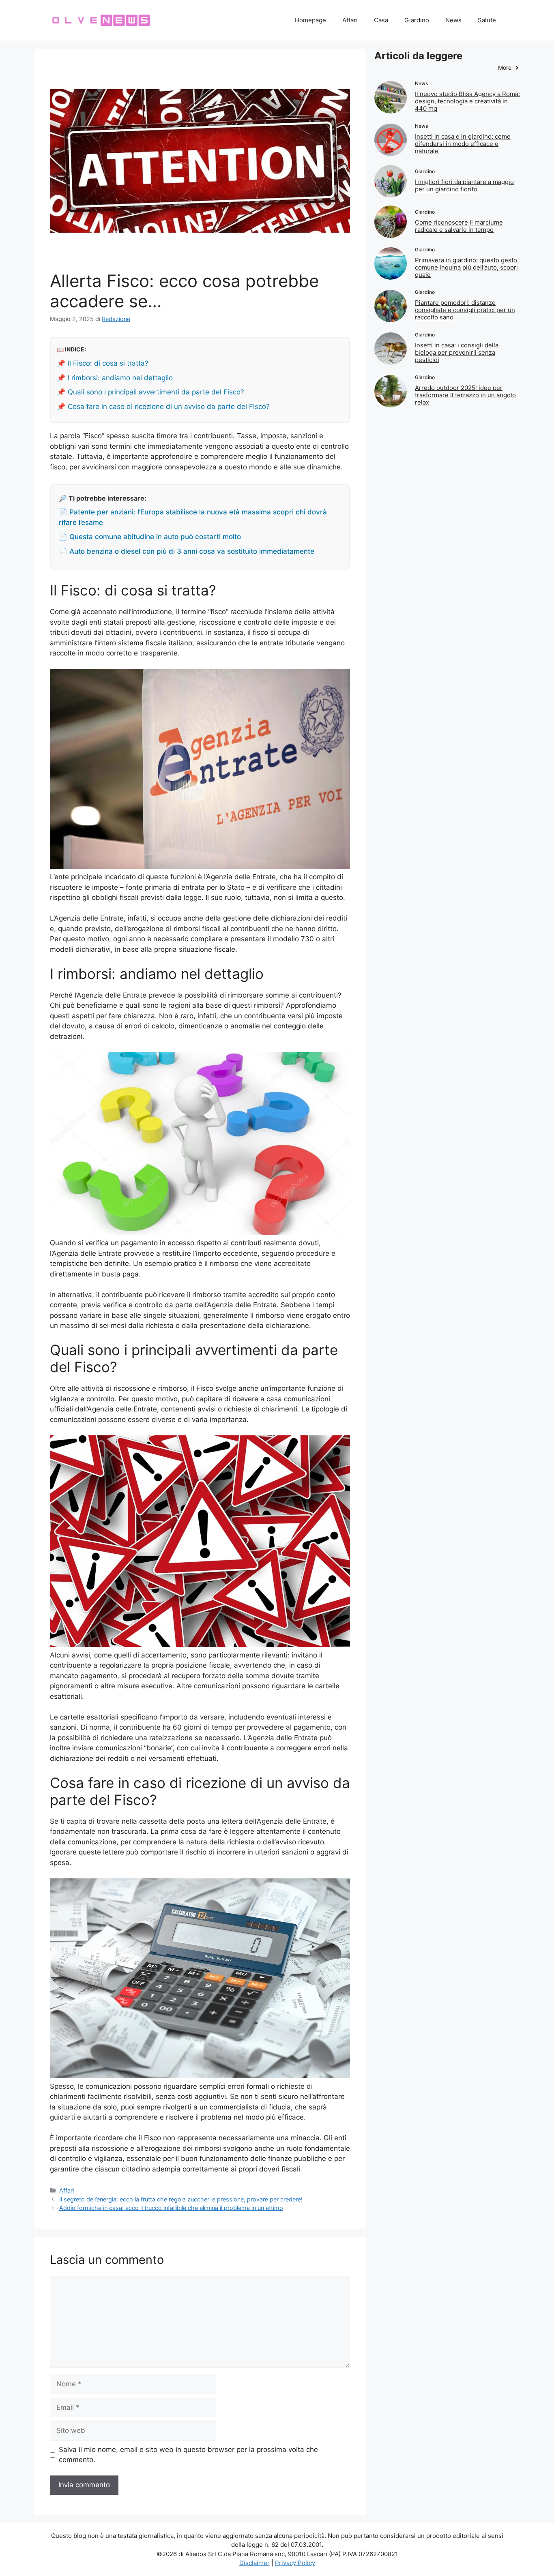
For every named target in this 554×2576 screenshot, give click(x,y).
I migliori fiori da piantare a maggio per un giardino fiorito (464, 185)
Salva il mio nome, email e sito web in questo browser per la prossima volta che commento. (188, 2455)
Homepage (310, 20)
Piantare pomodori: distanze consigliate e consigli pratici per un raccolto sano (465, 310)
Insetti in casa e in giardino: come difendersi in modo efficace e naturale (463, 144)
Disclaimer (254, 2563)
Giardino (417, 20)
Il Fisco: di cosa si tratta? (108, 363)
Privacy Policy (295, 2563)
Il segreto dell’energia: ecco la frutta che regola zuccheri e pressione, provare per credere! (181, 2199)
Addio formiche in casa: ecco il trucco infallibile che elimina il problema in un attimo (171, 2208)
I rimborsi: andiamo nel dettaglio (120, 378)
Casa (381, 20)
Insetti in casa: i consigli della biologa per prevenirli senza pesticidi (457, 352)
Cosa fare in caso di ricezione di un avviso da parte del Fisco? (169, 407)
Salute (487, 20)
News (453, 20)
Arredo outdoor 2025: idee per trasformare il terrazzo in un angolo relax (465, 395)
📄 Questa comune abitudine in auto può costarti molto (150, 537)
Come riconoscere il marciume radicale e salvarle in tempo (459, 226)
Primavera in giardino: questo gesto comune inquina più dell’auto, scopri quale (466, 267)
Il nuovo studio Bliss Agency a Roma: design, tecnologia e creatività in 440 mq (467, 101)
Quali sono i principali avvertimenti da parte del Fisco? (156, 392)
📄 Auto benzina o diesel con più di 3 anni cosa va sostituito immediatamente (187, 551)
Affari (350, 20)
